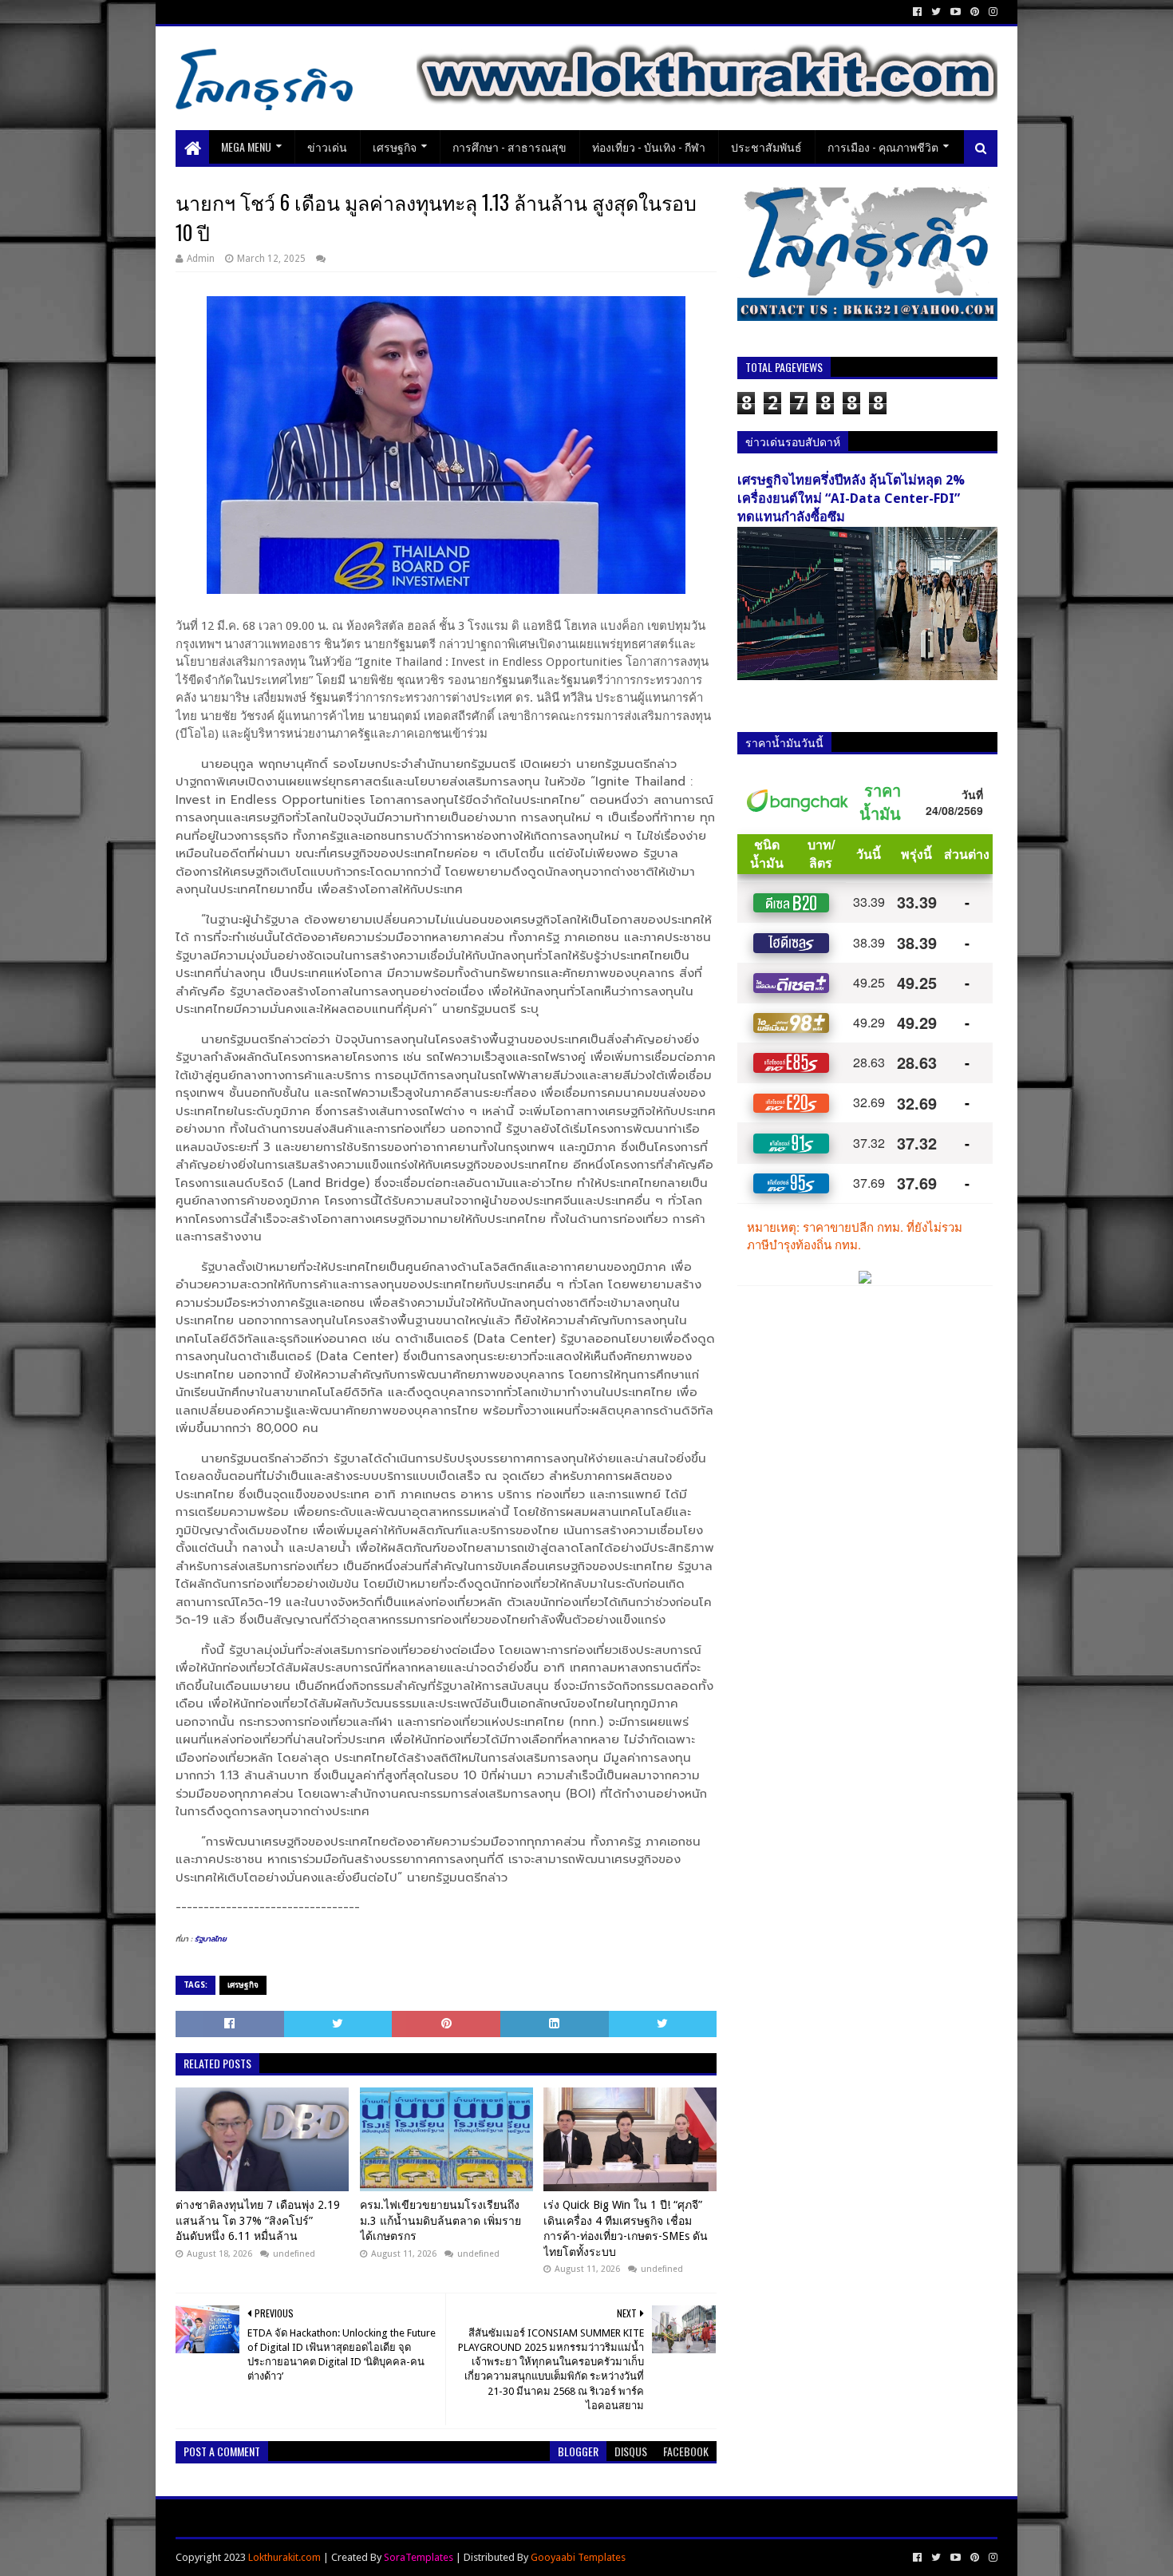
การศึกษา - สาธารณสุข (509, 146)
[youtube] (956, 12)
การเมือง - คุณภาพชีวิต (883, 146)
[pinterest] (975, 12)
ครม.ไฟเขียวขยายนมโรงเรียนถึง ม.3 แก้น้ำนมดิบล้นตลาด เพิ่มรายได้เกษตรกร (440, 2220)
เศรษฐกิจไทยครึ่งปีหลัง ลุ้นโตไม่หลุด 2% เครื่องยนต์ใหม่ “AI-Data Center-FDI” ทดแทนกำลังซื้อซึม (851, 499)
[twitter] (936, 12)
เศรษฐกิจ (395, 146)
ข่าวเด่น (327, 146)
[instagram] (991, 12)
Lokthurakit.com (284, 2557)
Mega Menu (246, 146)
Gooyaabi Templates (578, 2557)
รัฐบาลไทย (211, 1939)
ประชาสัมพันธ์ (766, 146)
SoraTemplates (419, 2557)
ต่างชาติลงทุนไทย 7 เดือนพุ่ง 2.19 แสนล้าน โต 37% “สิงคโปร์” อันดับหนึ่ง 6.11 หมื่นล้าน (258, 2220)
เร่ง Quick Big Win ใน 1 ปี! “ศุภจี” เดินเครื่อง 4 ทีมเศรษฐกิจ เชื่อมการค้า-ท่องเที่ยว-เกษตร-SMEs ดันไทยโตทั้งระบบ (626, 2228)
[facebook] (917, 12)
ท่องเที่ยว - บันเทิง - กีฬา (649, 146)
